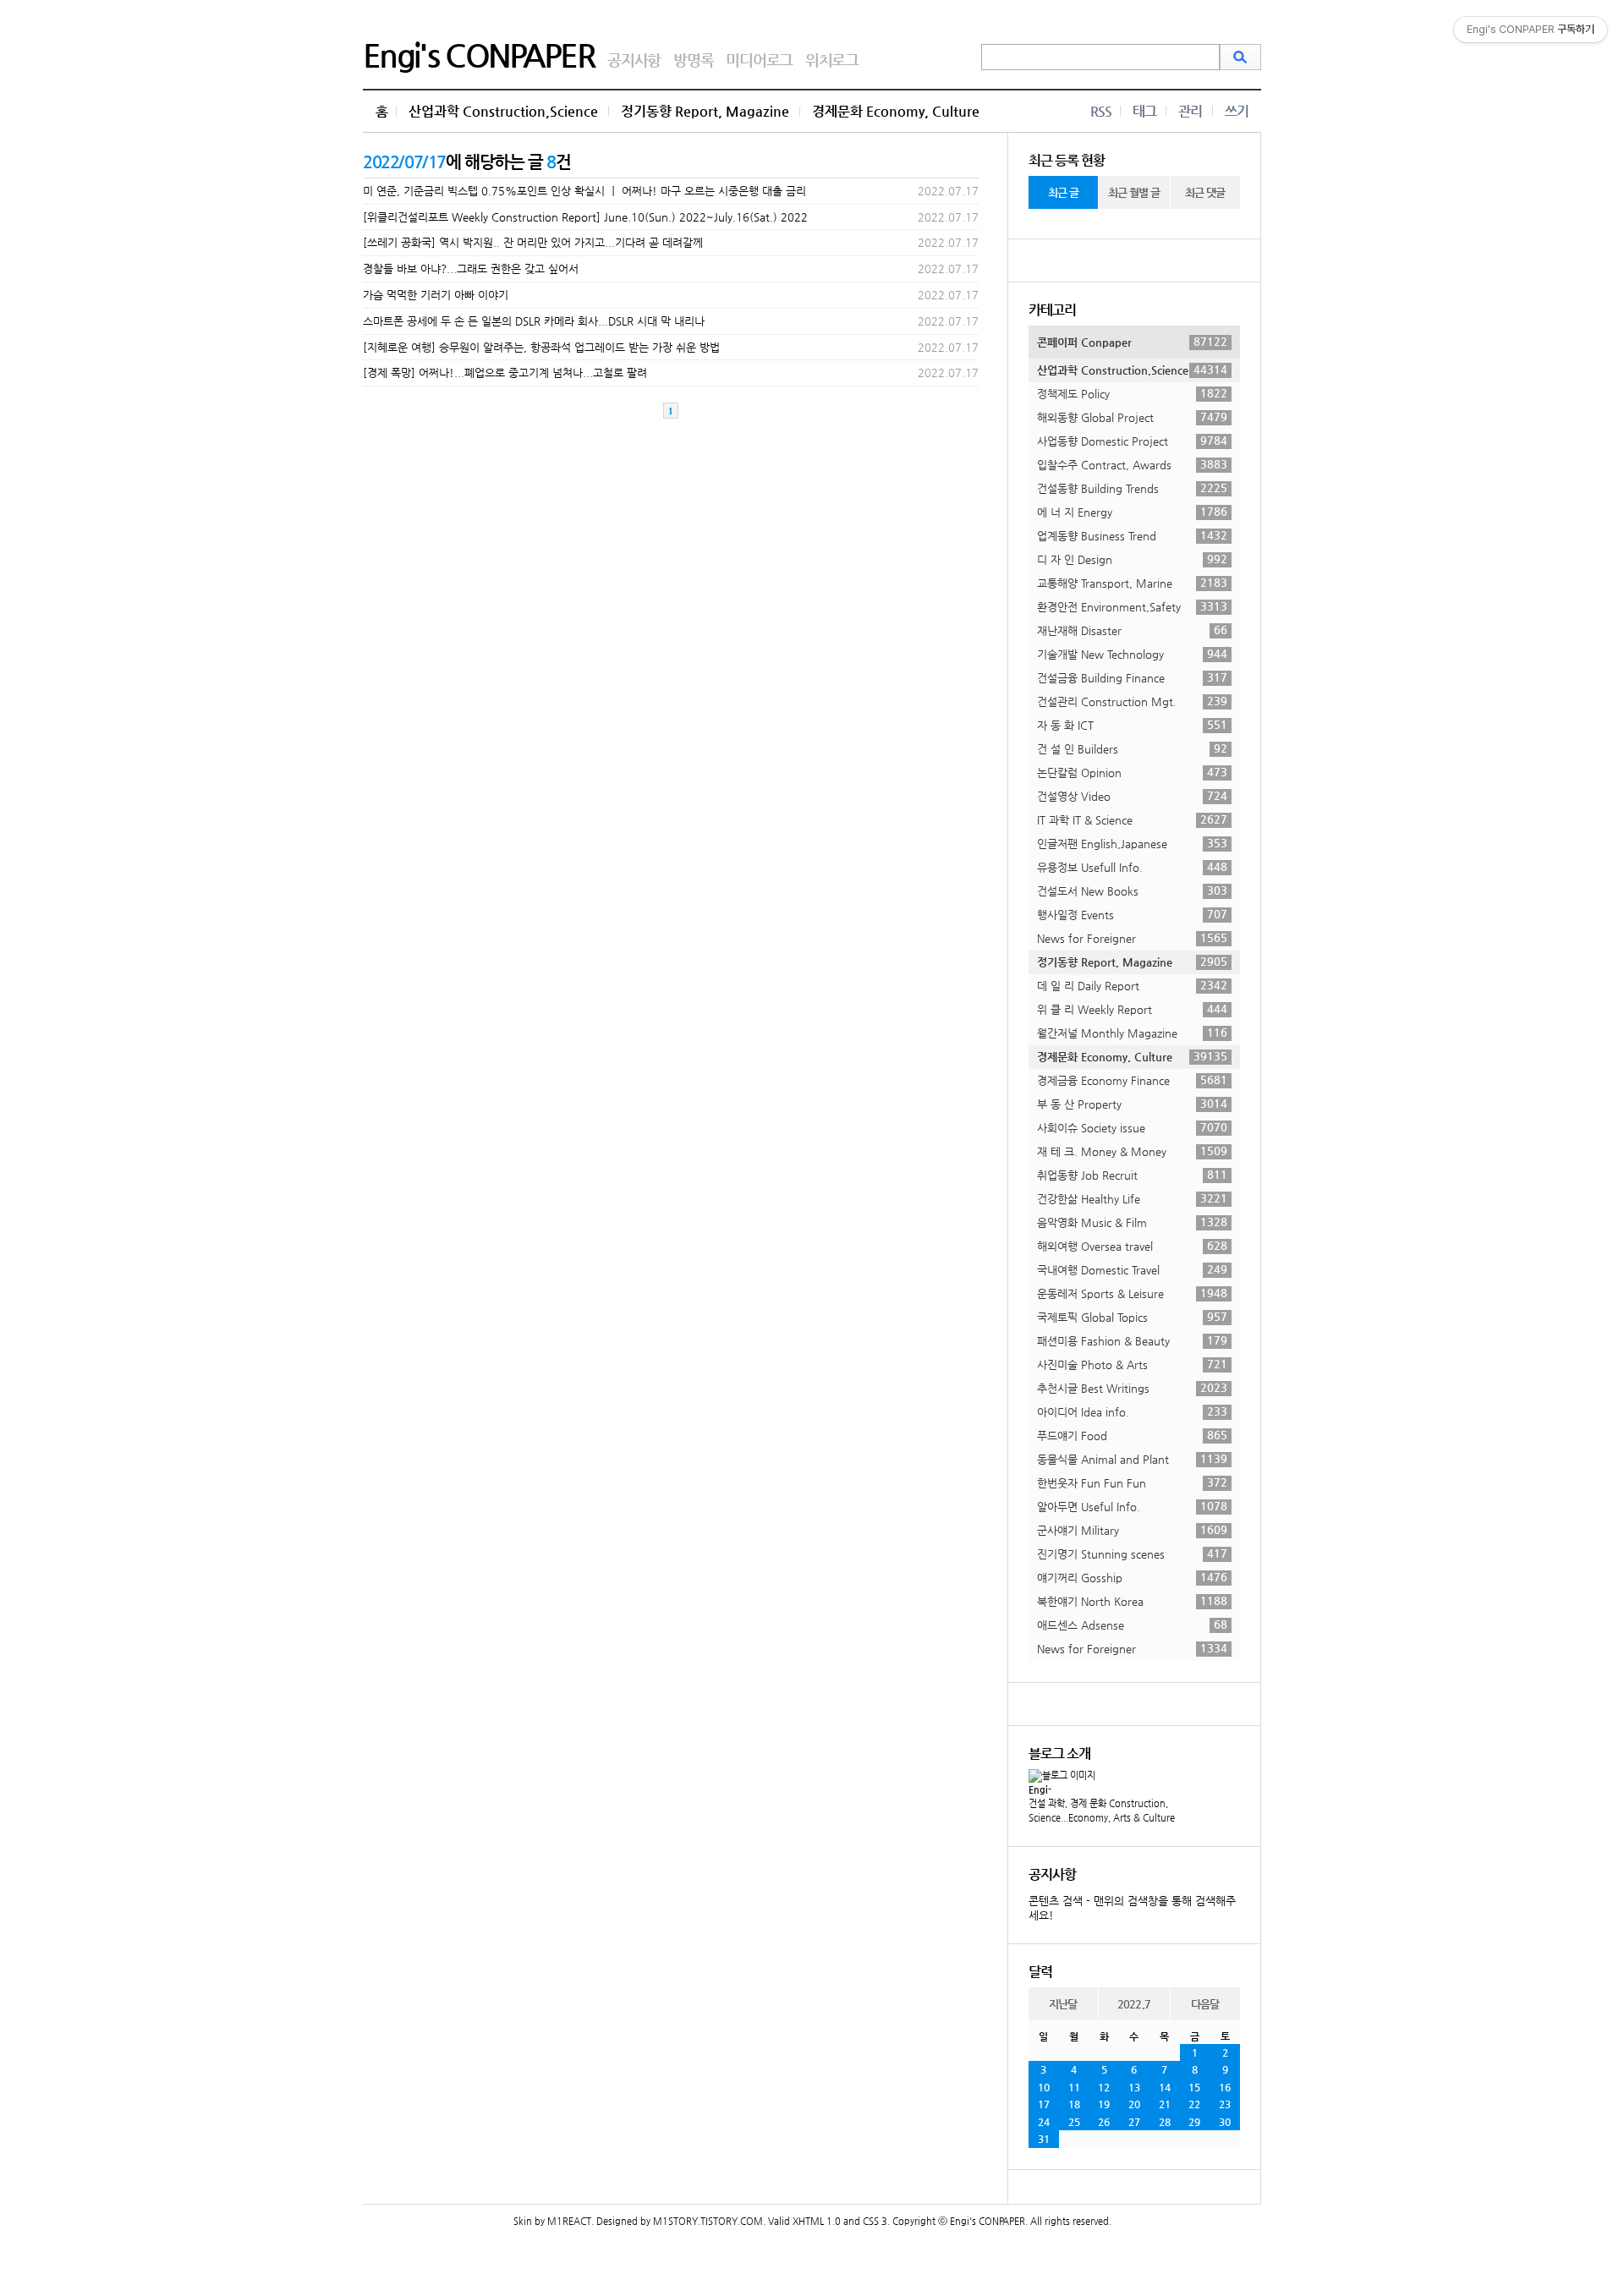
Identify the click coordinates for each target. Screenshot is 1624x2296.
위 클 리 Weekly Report (1132, 1009)
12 (1104, 2087)
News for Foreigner (1132, 938)
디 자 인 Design (1132, 559)
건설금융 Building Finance (1132, 677)
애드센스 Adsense (1132, 1625)
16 (1225, 2087)
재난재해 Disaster (1132, 630)
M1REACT (569, 2221)
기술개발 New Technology (1132, 654)
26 (1104, 2122)
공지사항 (634, 60)
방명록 (693, 60)
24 (1044, 2122)
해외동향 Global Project (1132, 417)
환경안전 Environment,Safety (1132, 606)
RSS (1101, 111)
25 (1074, 2122)
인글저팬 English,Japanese (1132, 843)
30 (1225, 2122)
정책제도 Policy (1132, 393)
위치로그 (832, 60)
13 (1134, 2087)
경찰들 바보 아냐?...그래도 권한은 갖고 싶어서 (471, 269)
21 (1165, 2104)
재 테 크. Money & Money (1132, 1151)
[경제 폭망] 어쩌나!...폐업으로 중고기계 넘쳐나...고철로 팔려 (505, 373)
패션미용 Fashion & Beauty (1132, 1340)
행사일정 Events (1132, 914)
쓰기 (1237, 111)
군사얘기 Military (1132, 1530)
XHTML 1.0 (817, 2221)
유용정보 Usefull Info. (1132, 867)
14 (1165, 2087)
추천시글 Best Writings (1132, 1388)
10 (1044, 2087)
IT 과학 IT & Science (1132, 819)
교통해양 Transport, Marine (1132, 583)
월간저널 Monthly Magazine (1132, 1033)
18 (1074, 2104)
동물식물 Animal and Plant (1132, 1459)
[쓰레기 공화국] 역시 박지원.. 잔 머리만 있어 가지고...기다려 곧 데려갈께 (533, 242)
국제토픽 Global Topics (1132, 1317)
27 (1134, 2122)
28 (1165, 2122)
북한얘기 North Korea (1132, 1601)
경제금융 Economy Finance (1132, 1080)
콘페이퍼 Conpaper (1132, 342)
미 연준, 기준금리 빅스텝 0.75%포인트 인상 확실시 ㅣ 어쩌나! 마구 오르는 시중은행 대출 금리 (584, 191)
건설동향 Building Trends (1132, 488)
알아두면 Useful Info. (1132, 1506)
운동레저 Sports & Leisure (1132, 1293)
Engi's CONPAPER (479, 55)
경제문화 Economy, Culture (896, 111)
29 (1194, 2122)
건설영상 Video (1132, 796)
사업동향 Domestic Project (1132, 441)
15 (1194, 2087)
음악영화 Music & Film (1132, 1222)
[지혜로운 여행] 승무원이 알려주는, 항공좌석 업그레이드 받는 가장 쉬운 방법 (541, 347)
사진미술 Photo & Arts (1132, 1364)
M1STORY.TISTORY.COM (708, 2221)
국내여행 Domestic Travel (1132, 1269)
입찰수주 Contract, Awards (1132, 464)
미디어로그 (759, 60)
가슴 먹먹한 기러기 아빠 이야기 (436, 295)
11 (1074, 2087)
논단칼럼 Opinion (1132, 772)
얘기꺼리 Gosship (1132, 1577)
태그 (1144, 111)
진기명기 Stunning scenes (1132, 1553)
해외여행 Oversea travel (1132, 1246)
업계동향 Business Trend (1132, 535)
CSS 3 (875, 2221)
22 (1194, 2104)
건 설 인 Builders (1132, 748)
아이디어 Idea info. (1132, 1411)
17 (1044, 2104)
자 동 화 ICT (1132, 725)
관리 (1190, 111)
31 (1044, 2139)
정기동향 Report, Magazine (705, 111)
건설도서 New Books (1132, 890)
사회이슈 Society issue (1132, 1127)
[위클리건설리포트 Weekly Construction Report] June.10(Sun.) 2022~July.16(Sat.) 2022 (585, 217)
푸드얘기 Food (1132, 1435)
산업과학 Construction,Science (503, 111)
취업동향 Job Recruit (1132, 1175)
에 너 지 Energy (1132, 512)
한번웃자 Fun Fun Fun (1132, 1482)
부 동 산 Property (1132, 1104)
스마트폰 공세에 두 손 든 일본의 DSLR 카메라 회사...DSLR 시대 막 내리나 (534, 321)
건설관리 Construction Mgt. (1132, 701)
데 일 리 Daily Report (1132, 985)
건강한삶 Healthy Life (1132, 1198)
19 (1104, 2104)
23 (1225, 2104)
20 (1134, 2104)
